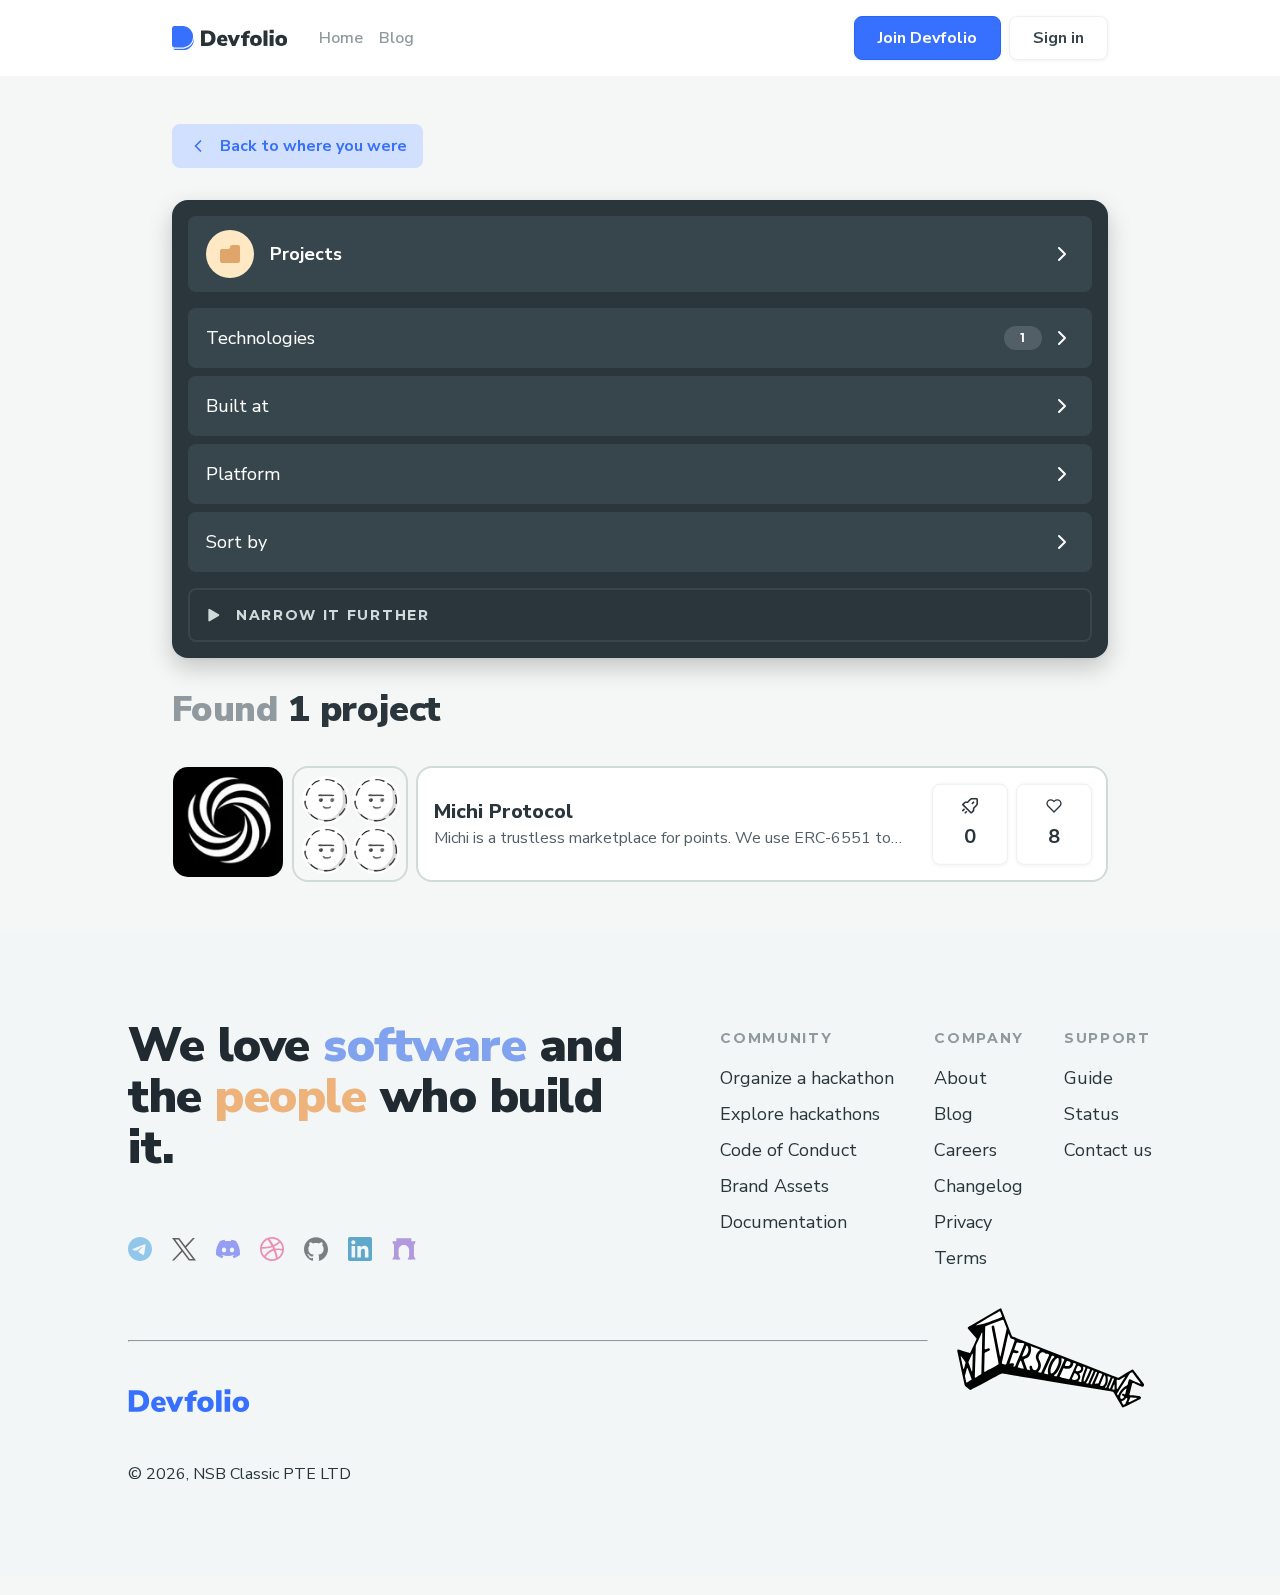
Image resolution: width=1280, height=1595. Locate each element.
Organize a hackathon (807, 1078)
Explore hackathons (800, 1114)
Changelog (978, 1186)
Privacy (963, 1222)
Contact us (1108, 1150)
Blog (953, 1114)
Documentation (783, 1222)
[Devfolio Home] (229, 38)
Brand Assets (774, 1186)
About (960, 1078)
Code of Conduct (788, 1150)
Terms (960, 1258)
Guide (1088, 1078)
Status (1091, 1114)
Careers (965, 1150)
